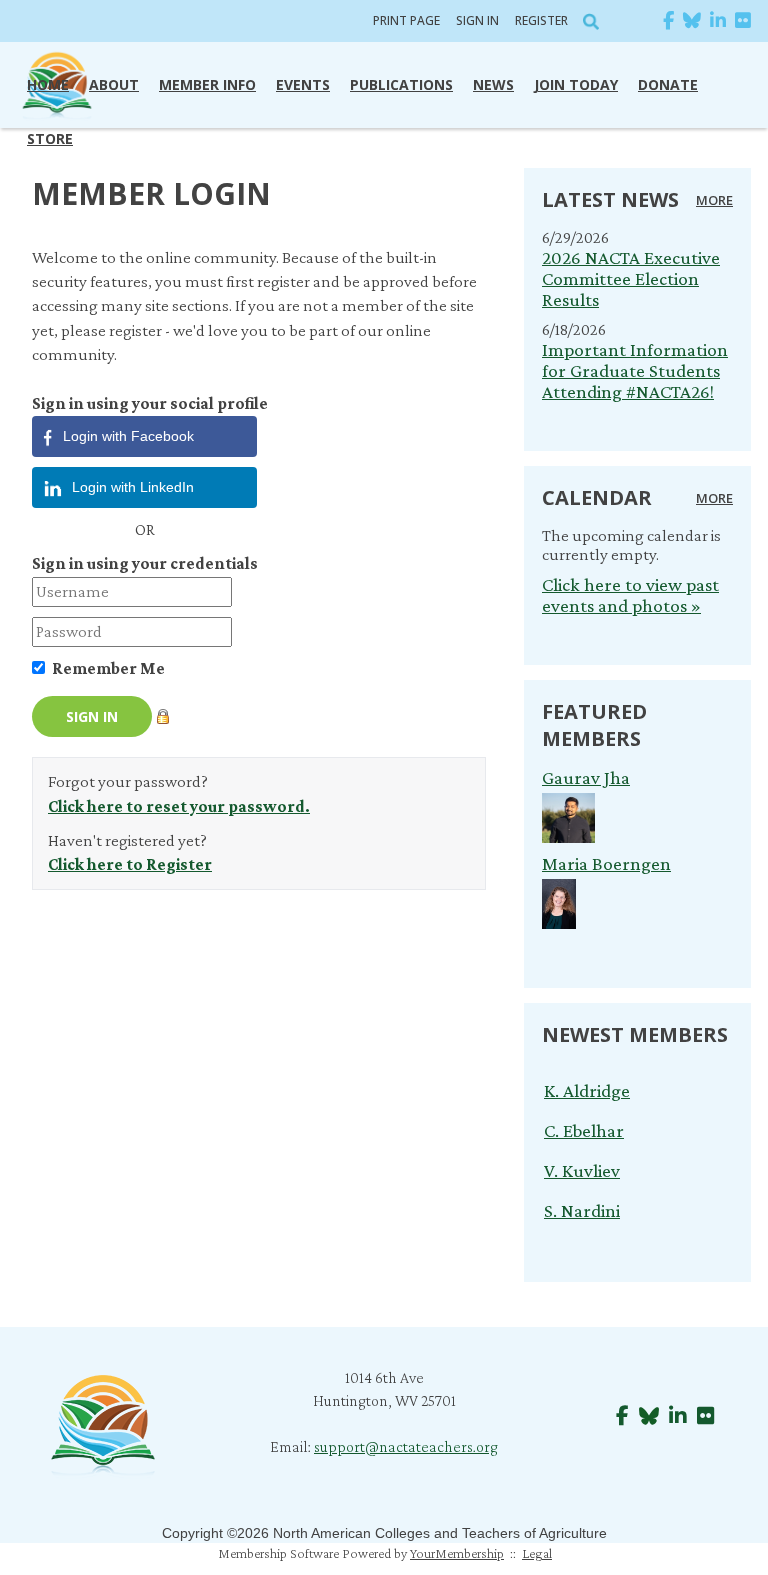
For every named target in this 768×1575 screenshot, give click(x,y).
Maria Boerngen (606, 863)
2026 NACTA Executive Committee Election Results (631, 278)
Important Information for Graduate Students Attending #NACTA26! (635, 370)
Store (50, 138)
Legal (537, 1553)
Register (541, 20)
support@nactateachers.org (406, 1446)
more (714, 200)
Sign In (477, 20)
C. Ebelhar (584, 1121)
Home (48, 84)
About (114, 84)
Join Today (576, 84)
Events (303, 84)
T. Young (578, 1241)
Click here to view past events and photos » (630, 595)
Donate (668, 84)
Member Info (207, 84)
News (493, 84)
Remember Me (108, 668)
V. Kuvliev (582, 1161)
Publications (401, 84)
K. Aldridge (587, 1081)
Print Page (406, 20)
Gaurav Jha (586, 777)
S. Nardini (582, 1201)
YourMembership (457, 1553)
